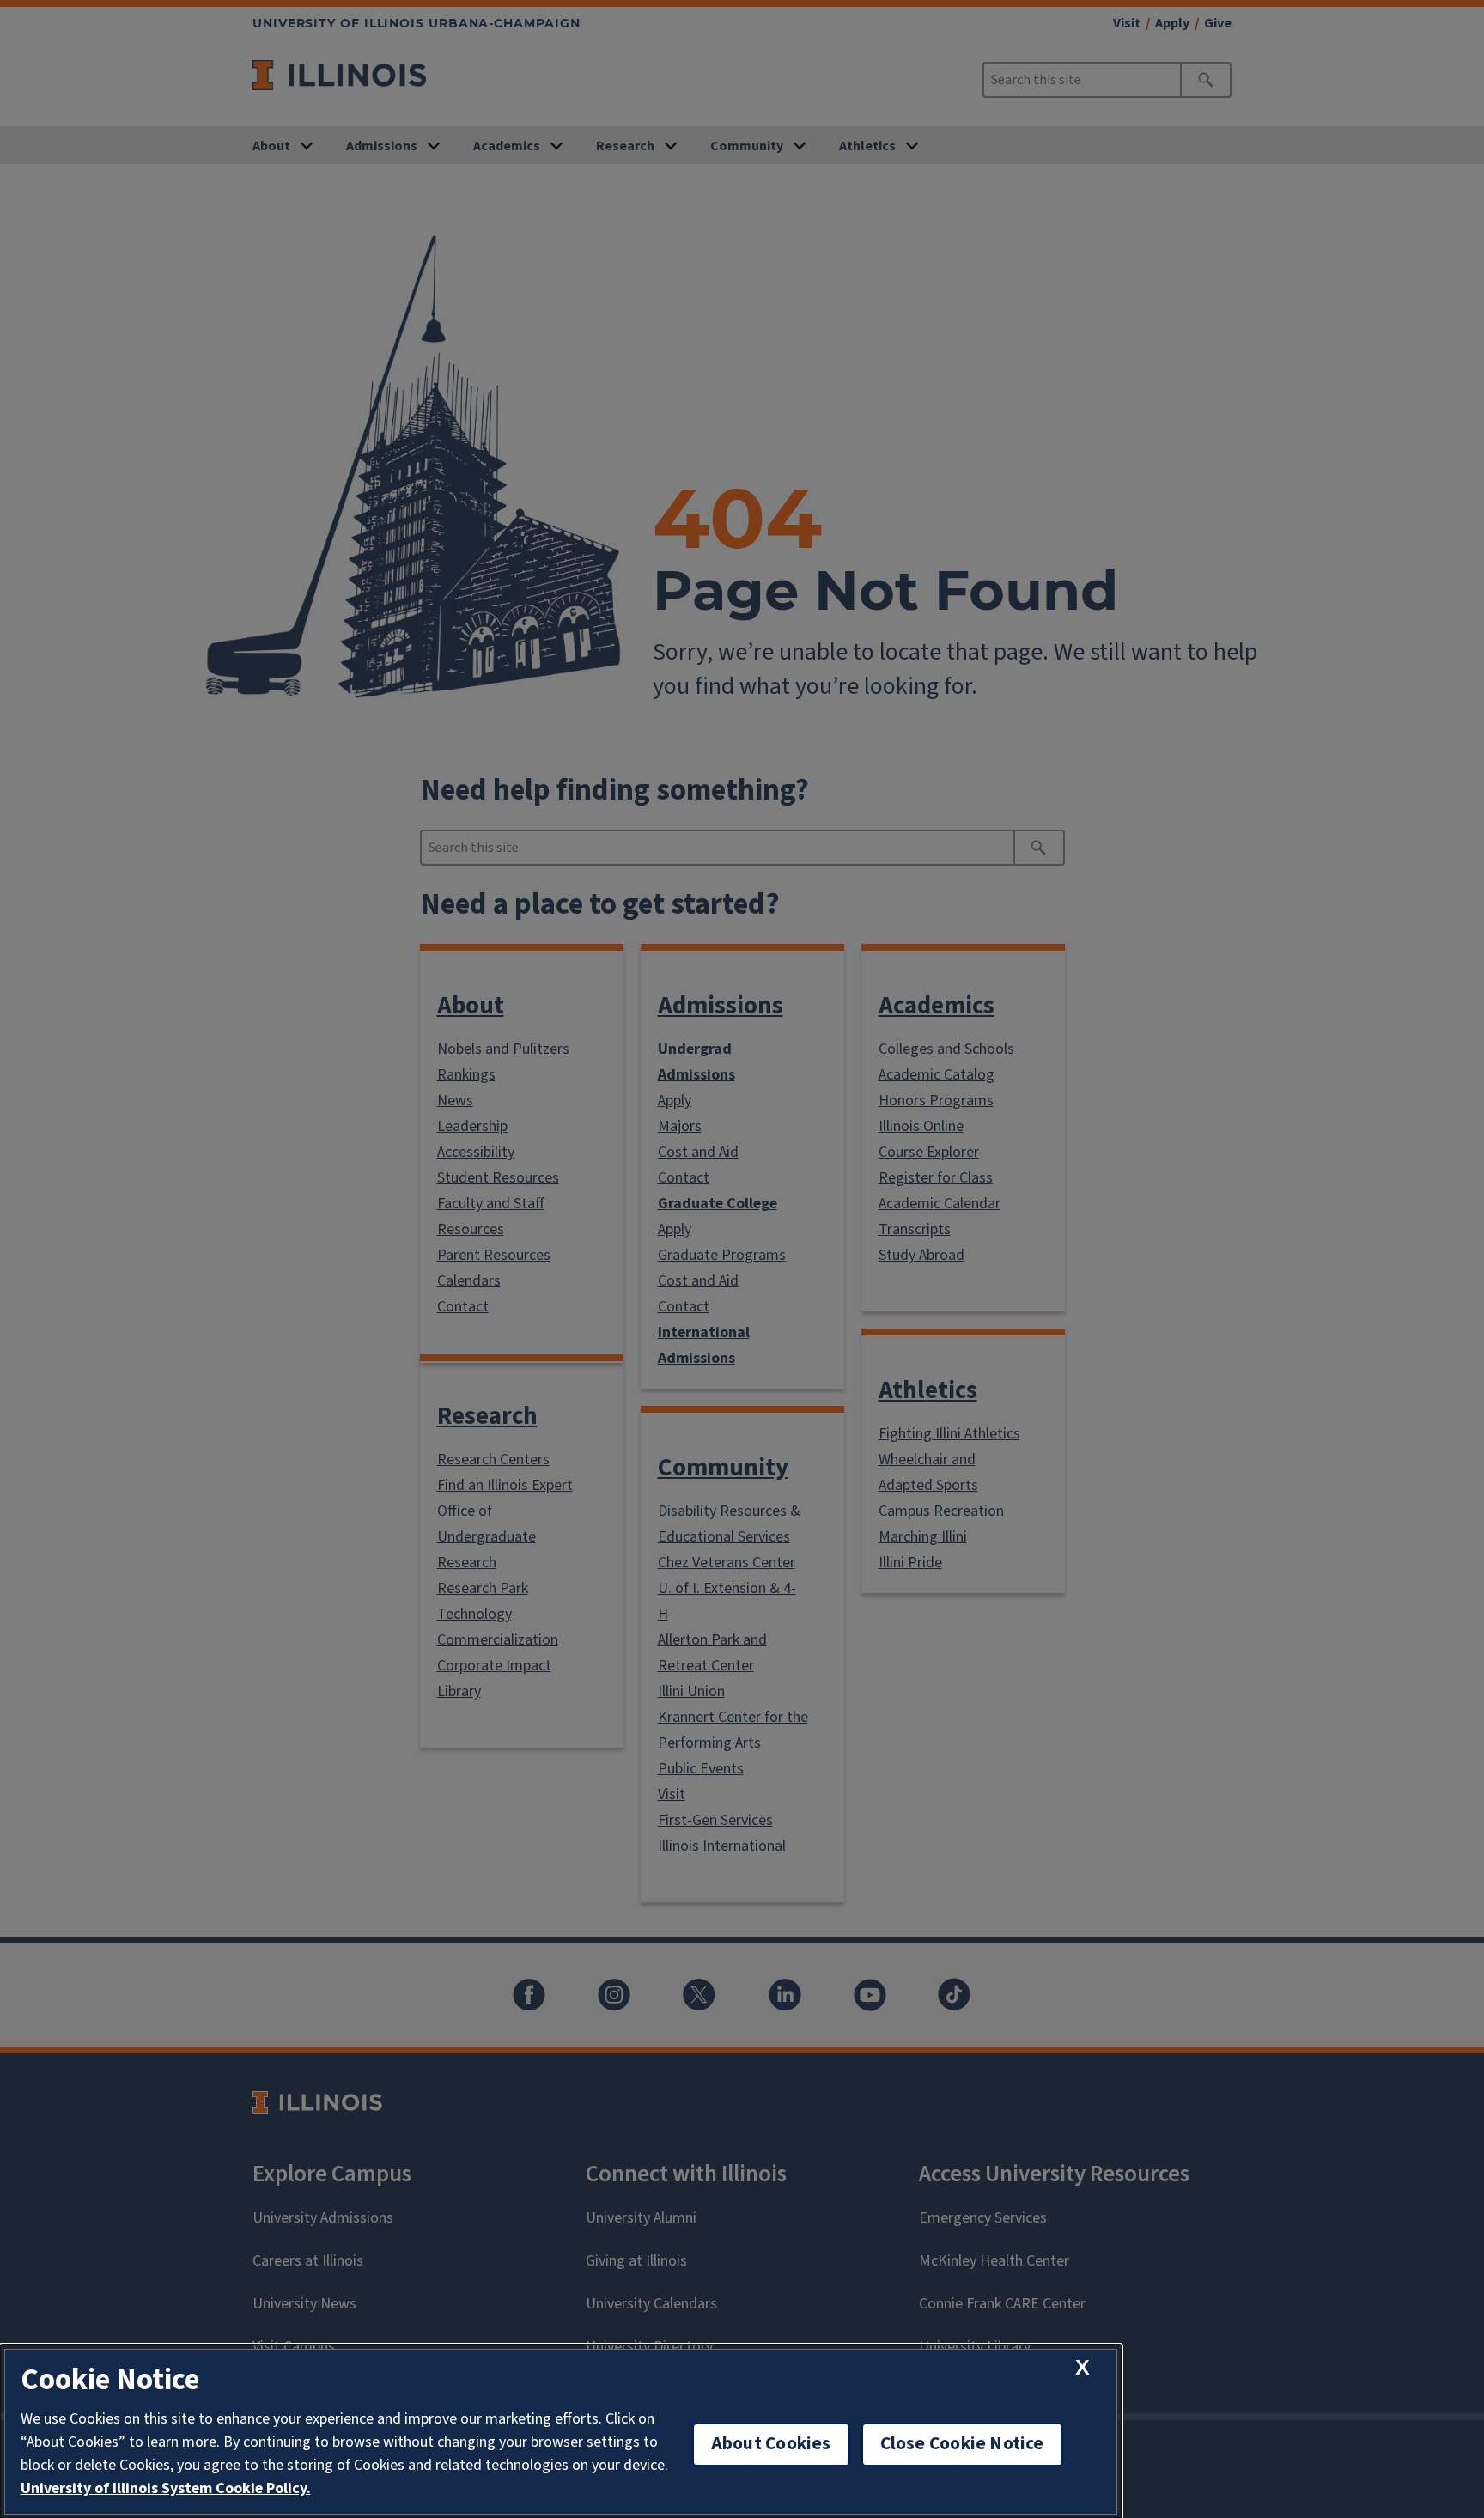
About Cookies (771, 2444)
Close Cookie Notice (962, 2444)
